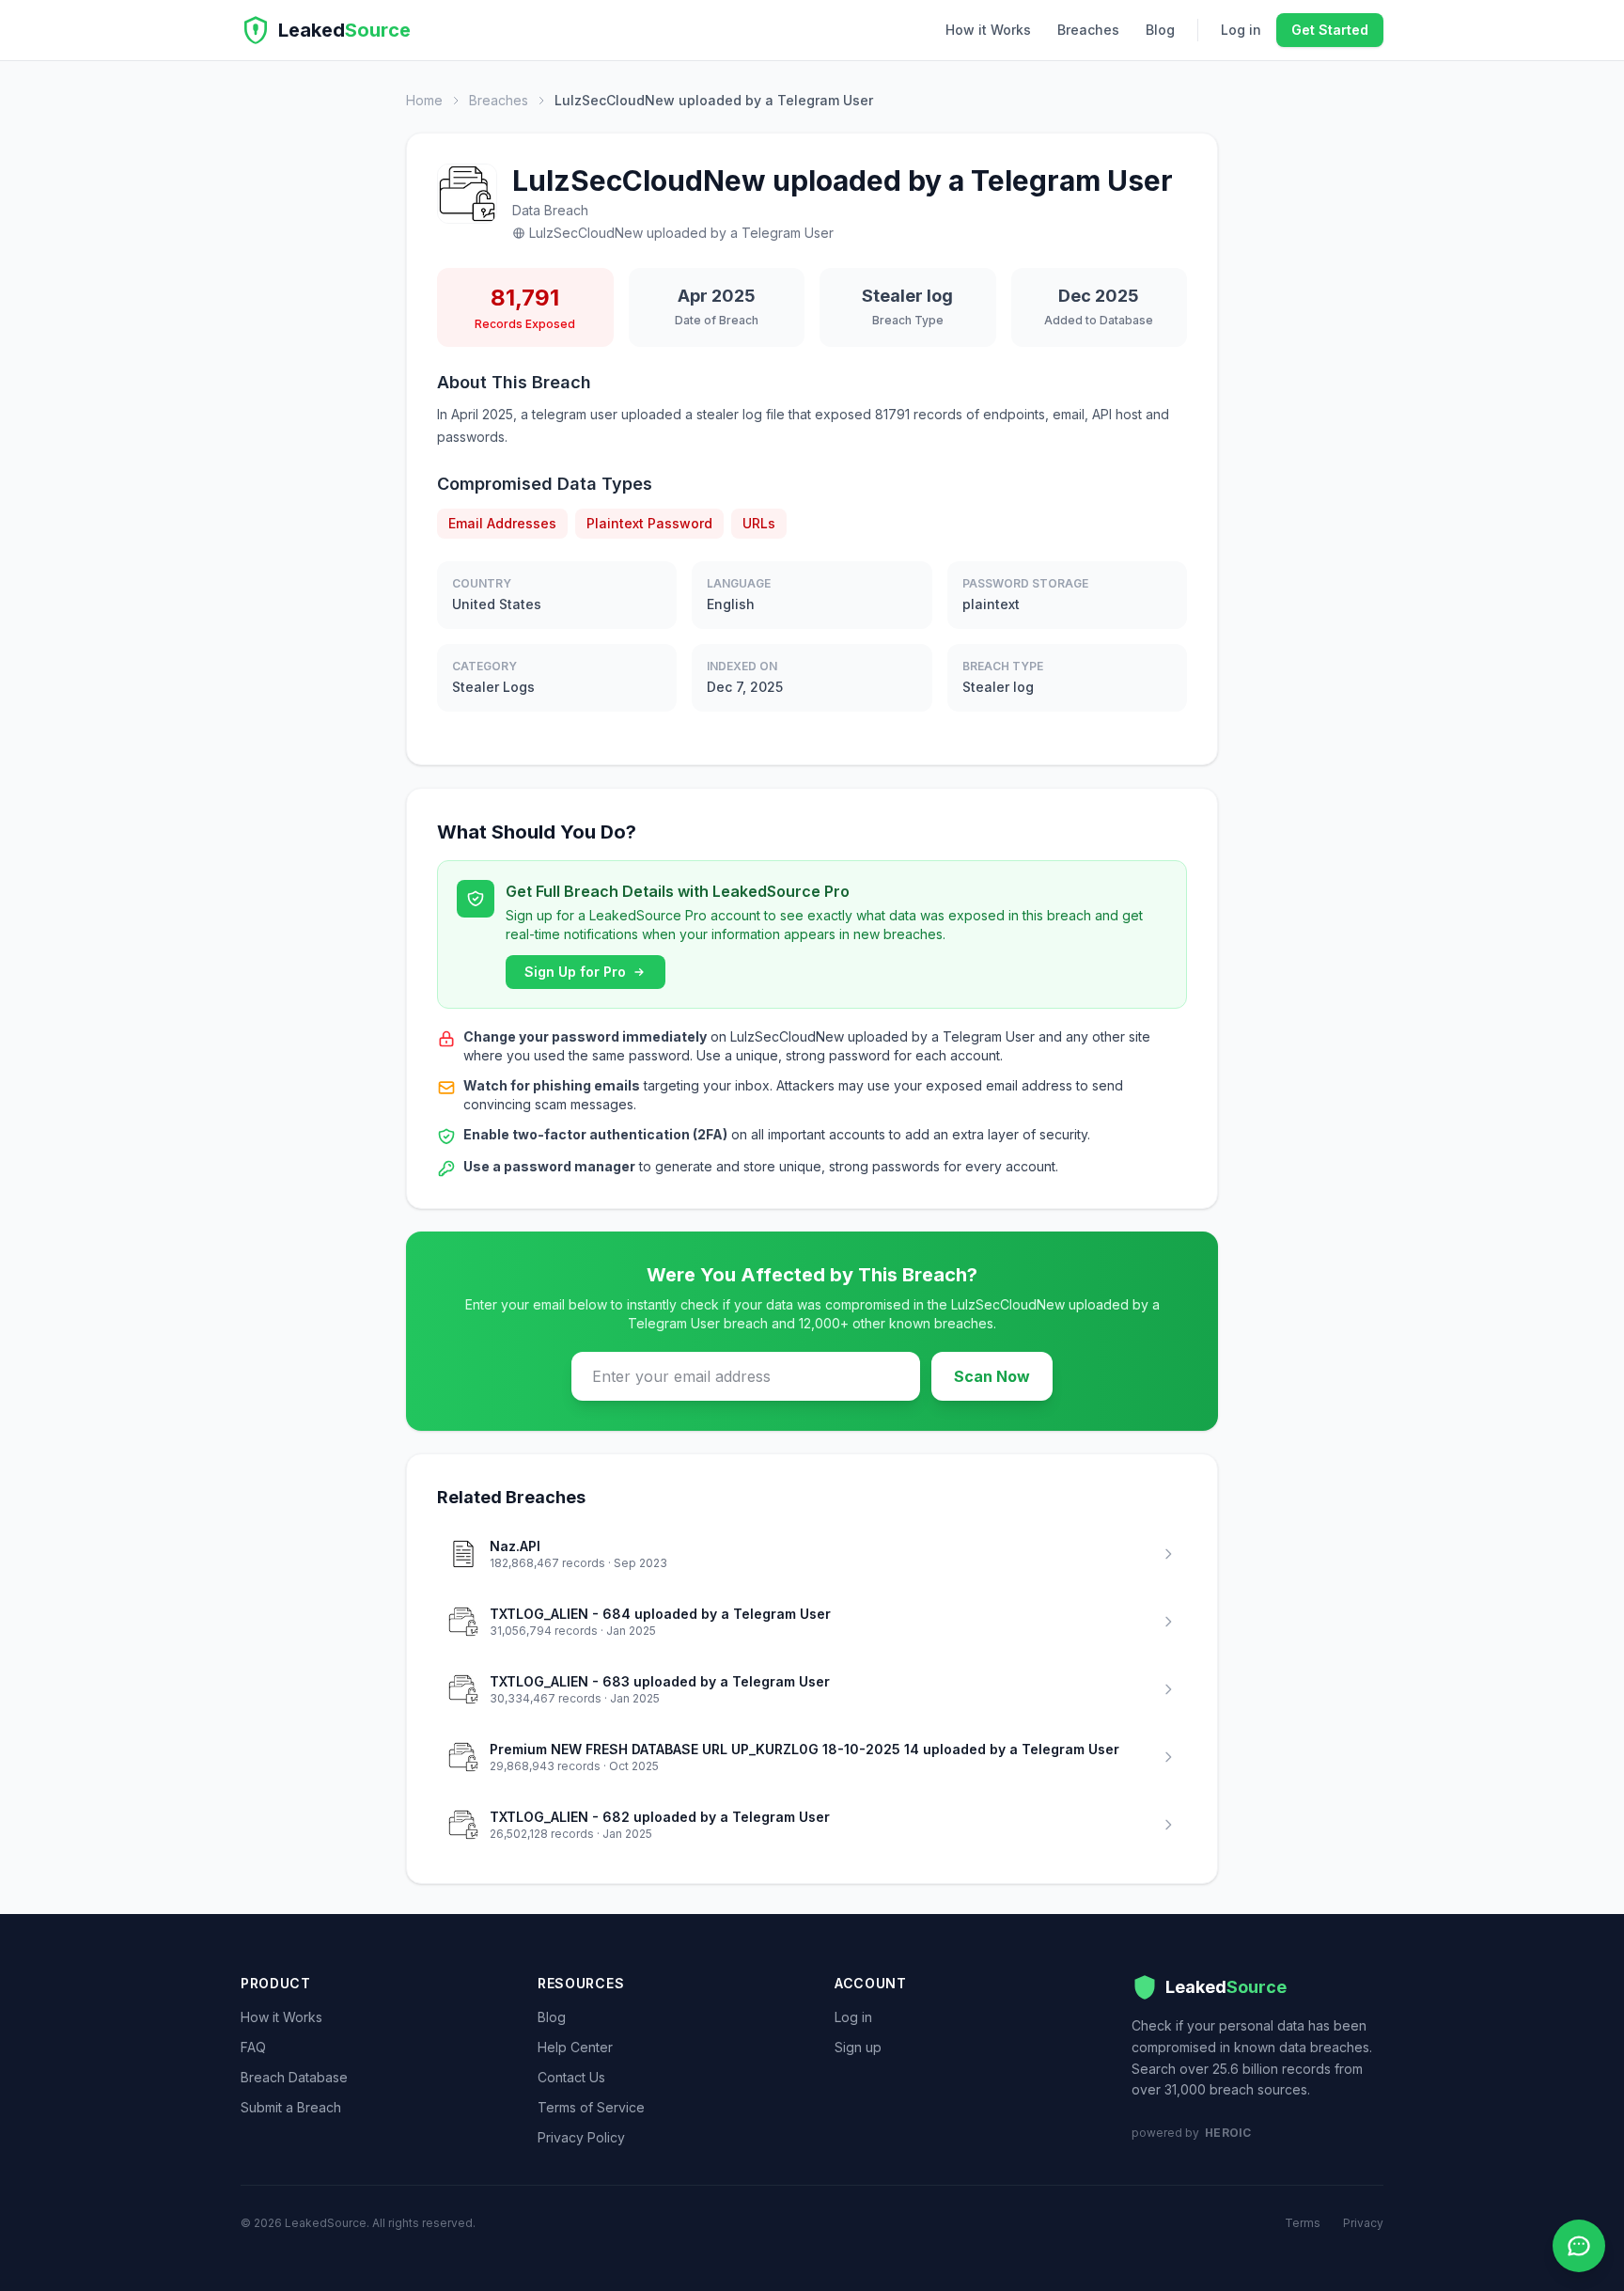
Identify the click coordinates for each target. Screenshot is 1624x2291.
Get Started (1330, 30)
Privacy (1363, 2223)
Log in (1241, 30)
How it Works (988, 30)
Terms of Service (591, 2107)
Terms (1303, 2223)
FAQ (253, 2047)
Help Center (575, 2047)
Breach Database (294, 2077)
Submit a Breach (291, 2107)
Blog (1160, 30)
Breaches (1088, 30)
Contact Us (571, 2077)
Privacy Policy (581, 2137)
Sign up (858, 2047)
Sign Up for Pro (575, 972)
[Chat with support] (1579, 2246)
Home (424, 100)
